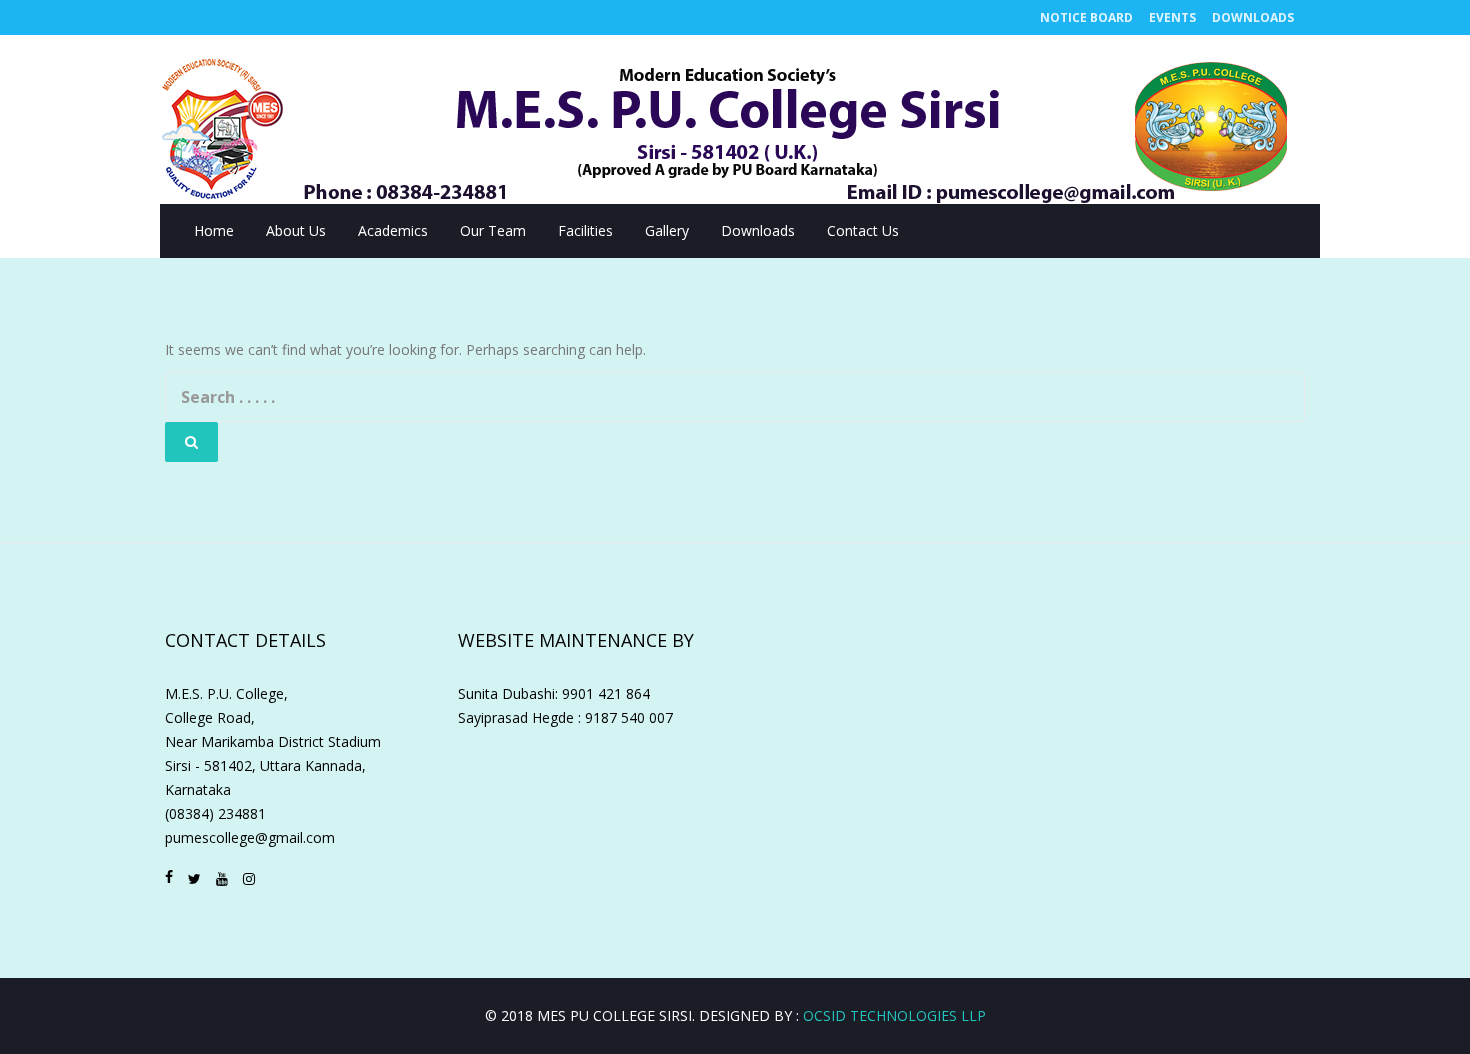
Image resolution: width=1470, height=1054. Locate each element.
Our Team (493, 230)
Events (1172, 17)
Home (214, 230)
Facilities (585, 230)
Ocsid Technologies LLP (894, 1015)
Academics (393, 230)
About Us (296, 230)
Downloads (1253, 17)
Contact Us (863, 230)
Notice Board (1086, 17)
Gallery (667, 230)
